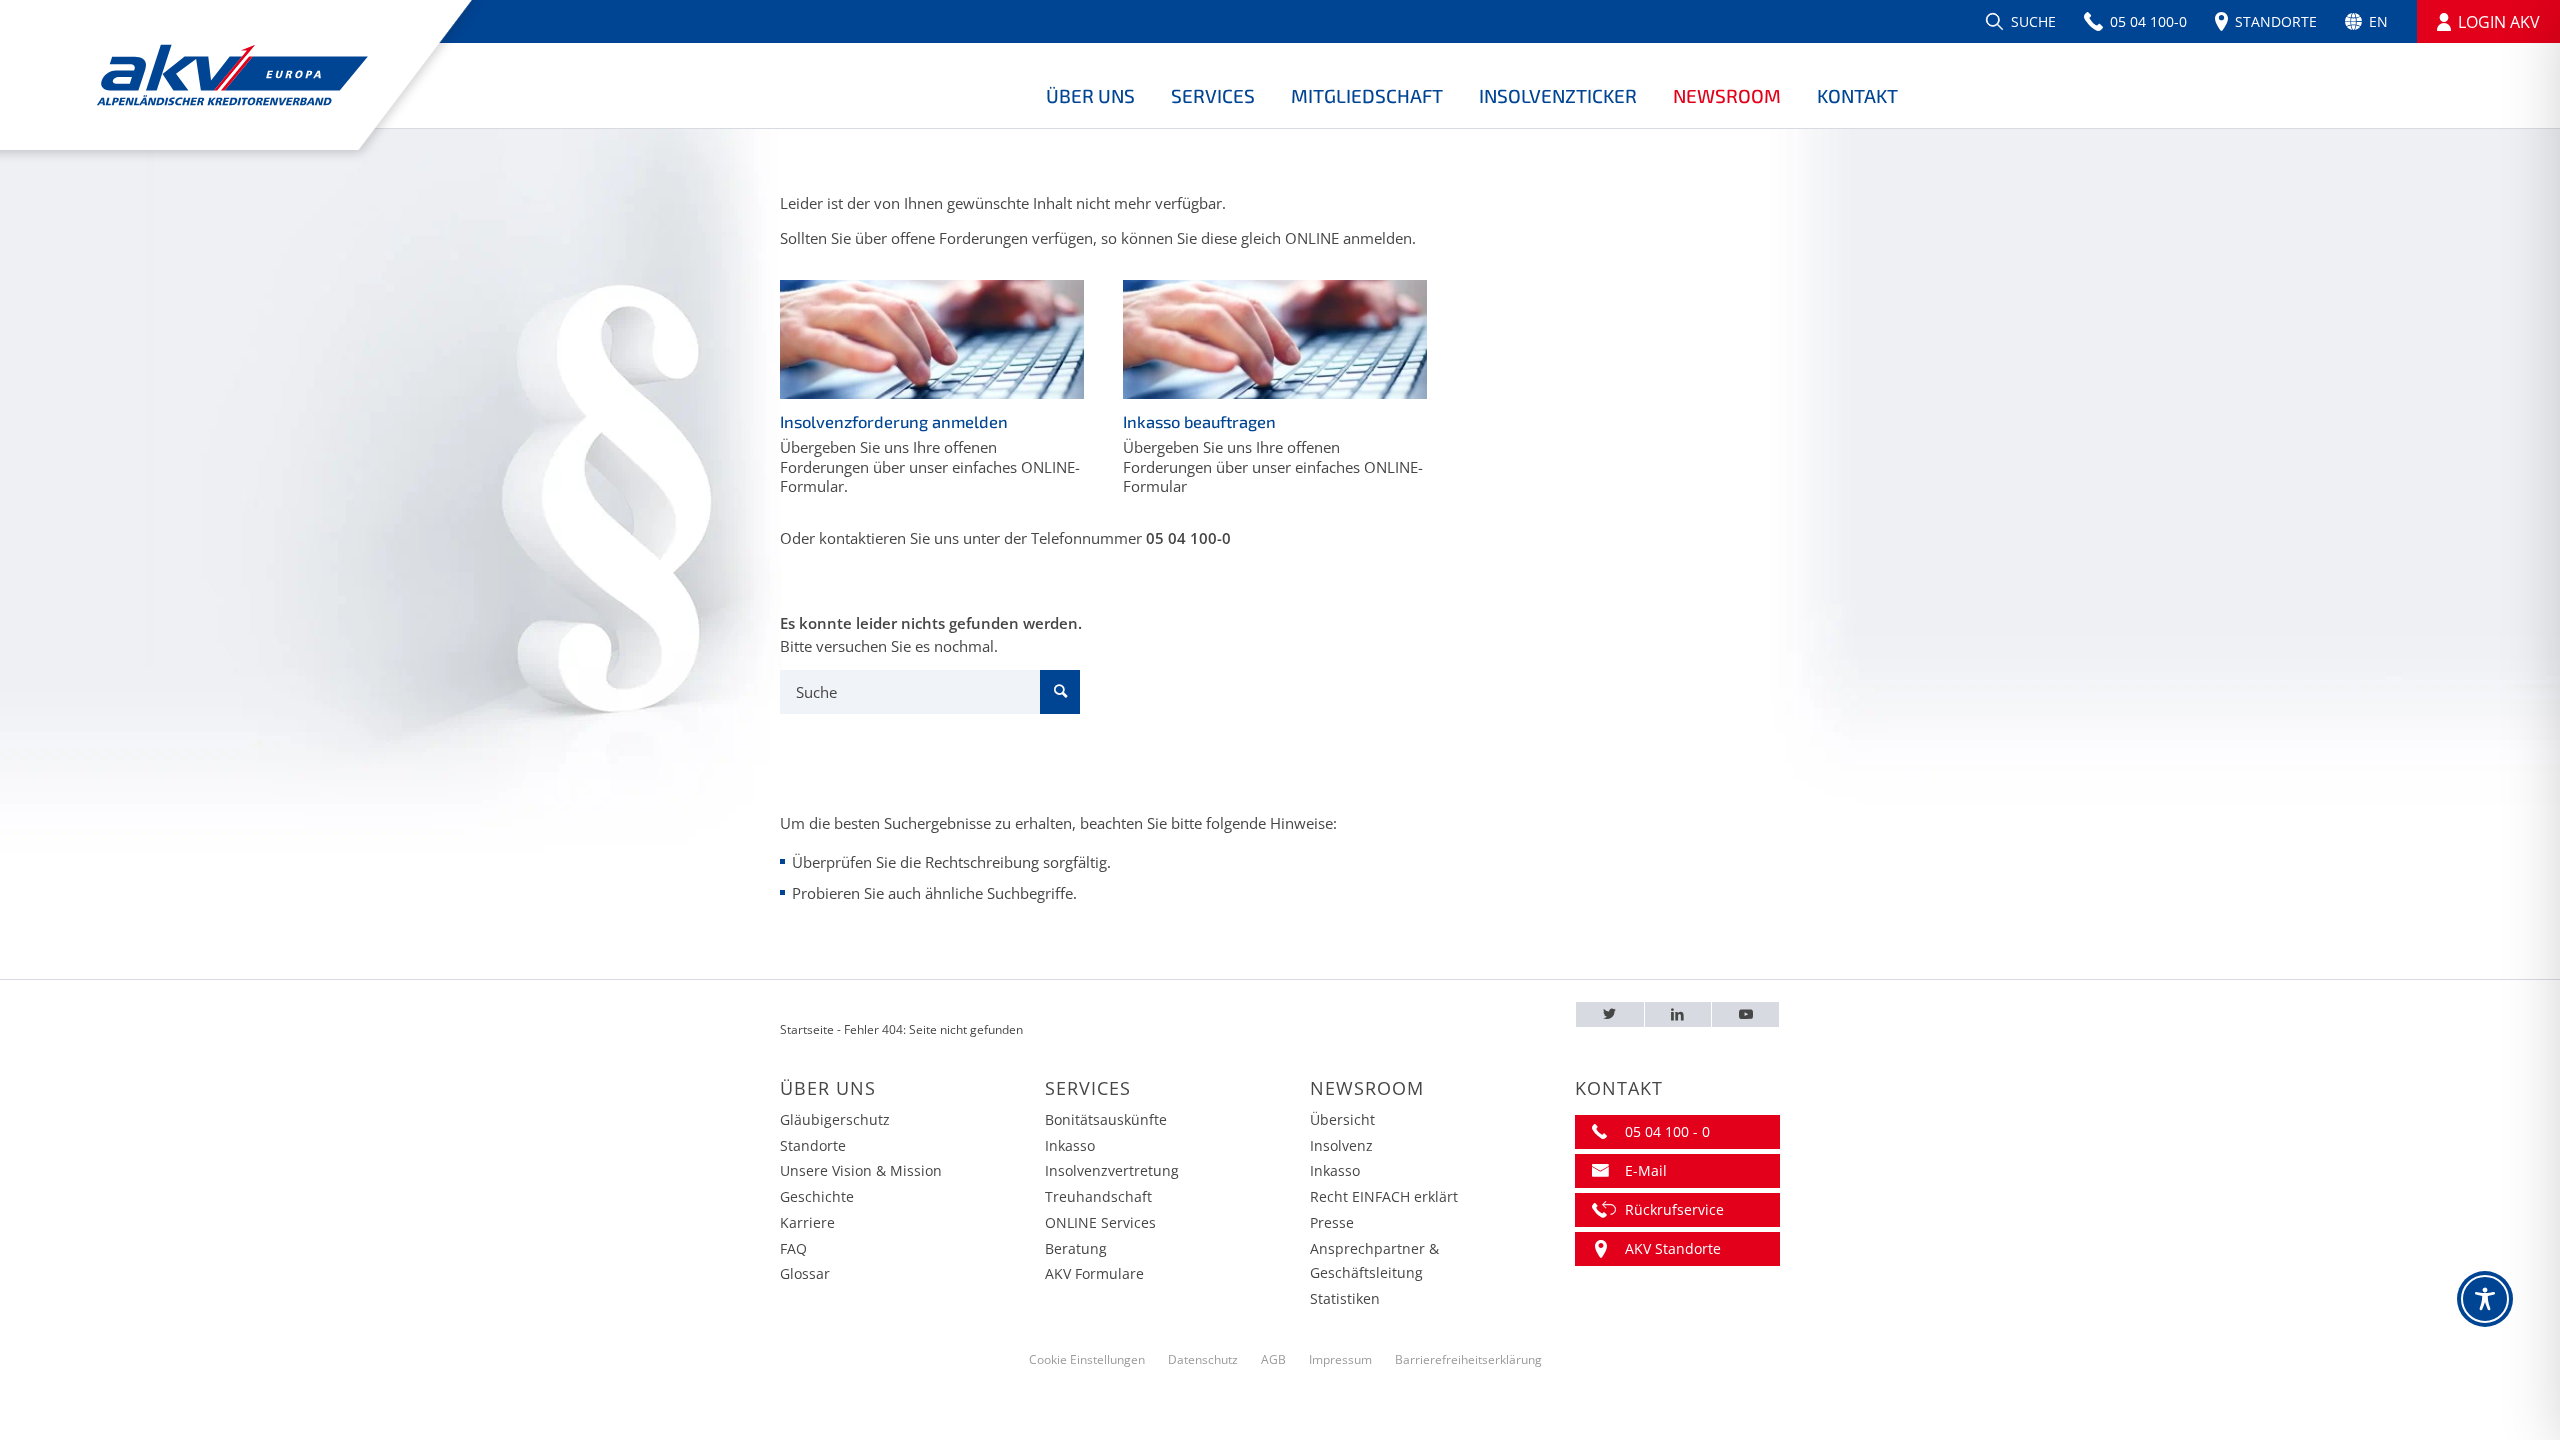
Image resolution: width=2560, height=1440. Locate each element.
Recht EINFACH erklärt (1384, 1196)
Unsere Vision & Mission (861, 1170)
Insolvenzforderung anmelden (894, 421)
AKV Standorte (1673, 1248)
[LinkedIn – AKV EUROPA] (1678, 1014)
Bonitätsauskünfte (1106, 1119)
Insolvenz (1341, 1145)
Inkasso (1070, 1145)
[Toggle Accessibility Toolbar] (2485, 1299)
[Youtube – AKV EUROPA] (1745, 1014)
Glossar (805, 1273)
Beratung (1076, 1248)
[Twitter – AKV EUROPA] (1610, 1014)
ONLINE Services (1100, 1222)
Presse (1332, 1222)
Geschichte (817, 1196)
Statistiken (1345, 1298)
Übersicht (1342, 1119)
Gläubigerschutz (835, 1119)
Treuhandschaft (1098, 1196)
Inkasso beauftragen (1199, 421)
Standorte (813, 1145)
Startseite (807, 1029)
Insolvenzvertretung (1112, 1170)
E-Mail (1646, 1170)
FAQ (793, 1248)
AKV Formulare (1094, 1273)
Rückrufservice (1674, 1209)
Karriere (807, 1222)
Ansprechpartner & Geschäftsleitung (1374, 1261)
